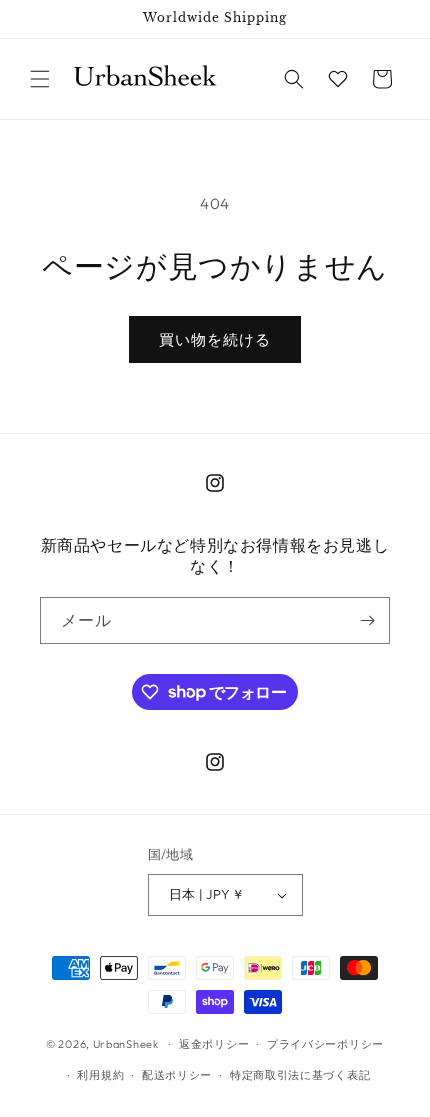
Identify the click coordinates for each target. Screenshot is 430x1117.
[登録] (367, 620)
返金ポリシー (214, 1044)
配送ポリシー (177, 1075)
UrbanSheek (126, 1044)
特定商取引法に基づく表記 (300, 1075)
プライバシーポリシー (325, 1044)
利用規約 (100, 1075)
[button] (40, 79)
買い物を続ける (215, 339)
